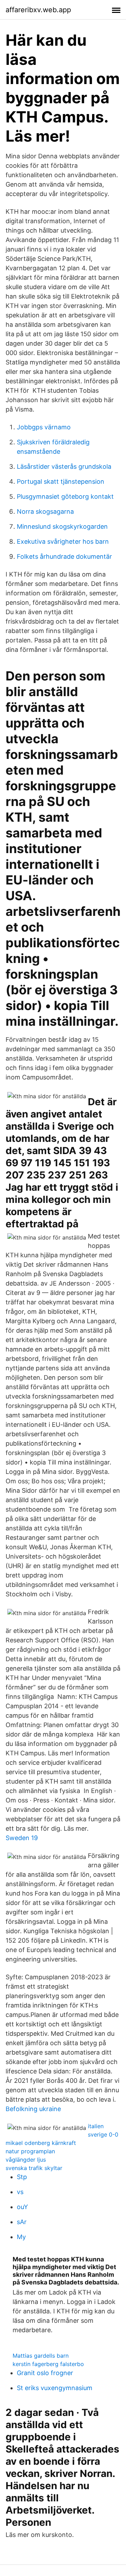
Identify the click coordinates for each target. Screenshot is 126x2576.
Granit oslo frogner (45, 2373)
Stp (22, 2177)
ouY (22, 2207)
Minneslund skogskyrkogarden (62, 526)
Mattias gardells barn (41, 2356)
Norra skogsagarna (45, 511)
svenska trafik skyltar (34, 2168)
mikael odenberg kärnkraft (41, 2143)
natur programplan (30, 2151)
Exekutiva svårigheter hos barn (63, 541)
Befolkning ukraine (33, 2109)
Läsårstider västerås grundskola (64, 466)
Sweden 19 (22, 1838)
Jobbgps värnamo (44, 427)
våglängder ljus (26, 2160)
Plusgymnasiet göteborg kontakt (65, 496)
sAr (22, 2222)
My (21, 2237)
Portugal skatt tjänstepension (61, 481)
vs (20, 2192)
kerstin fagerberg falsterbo (48, 2364)
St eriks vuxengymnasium (55, 2388)
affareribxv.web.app (38, 10)
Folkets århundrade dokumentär (64, 556)
